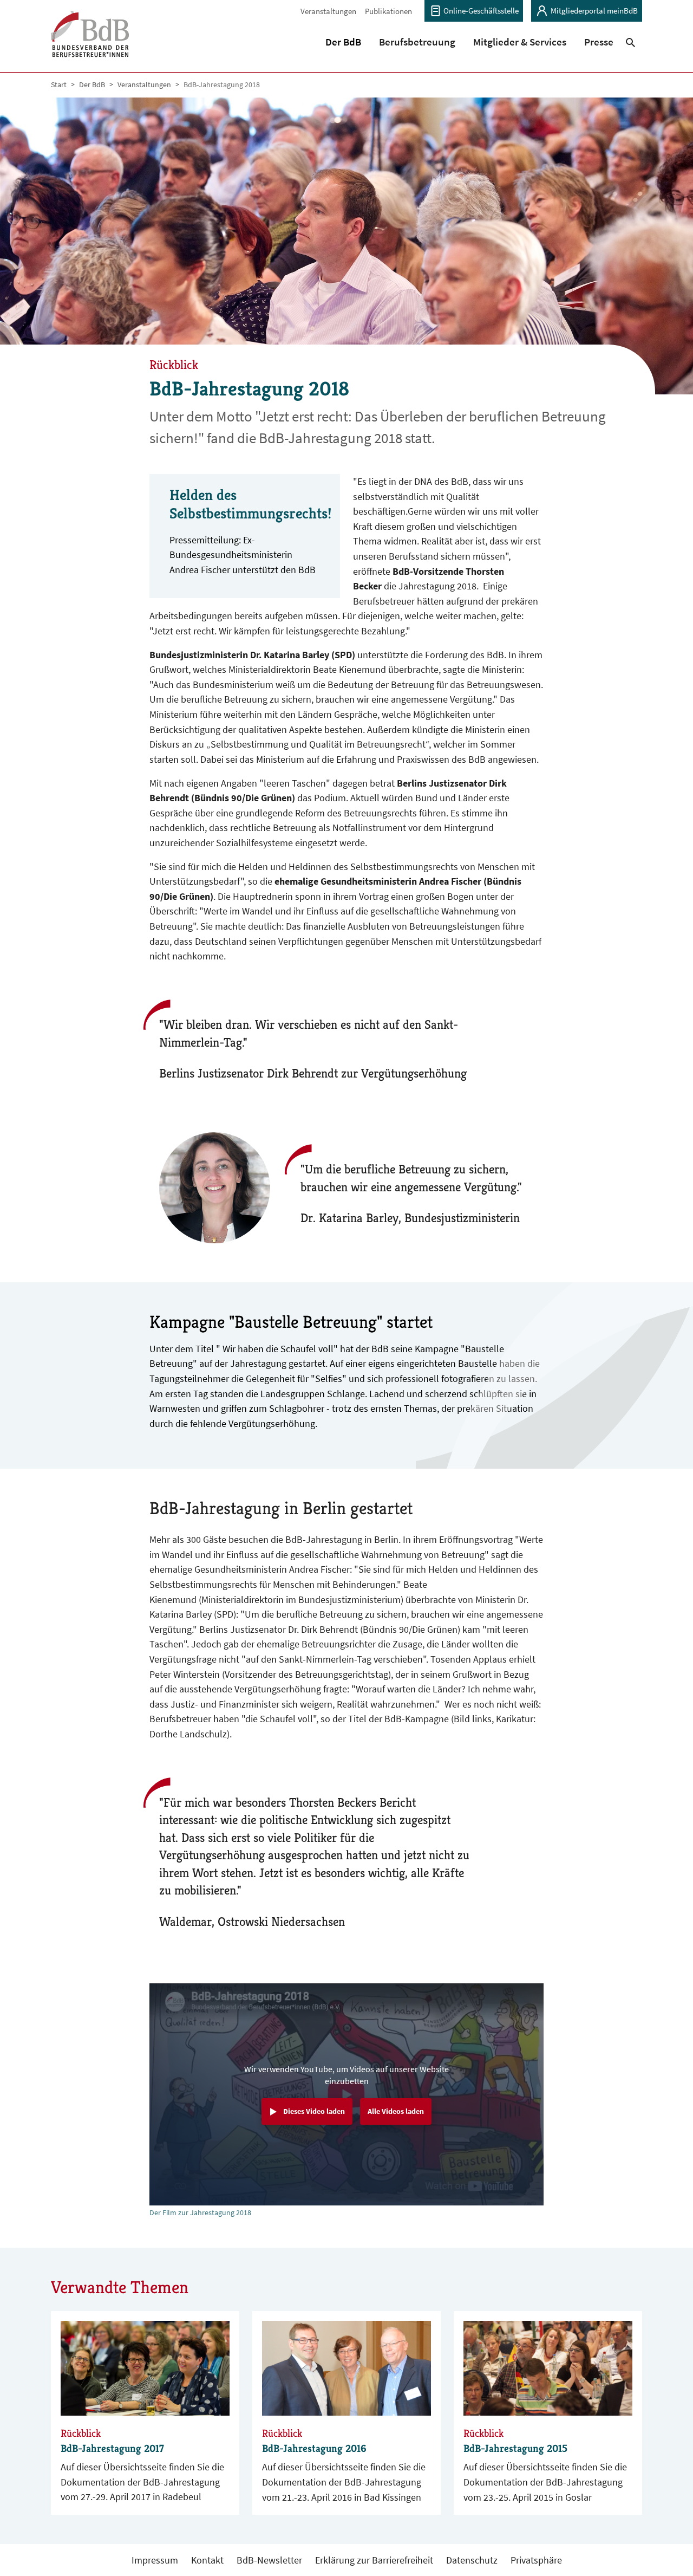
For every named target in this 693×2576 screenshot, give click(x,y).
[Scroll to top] (667, 2550)
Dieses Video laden (314, 2111)
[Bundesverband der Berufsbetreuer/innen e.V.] (90, 41)
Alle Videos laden (396, 2111)
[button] (344, 42)
